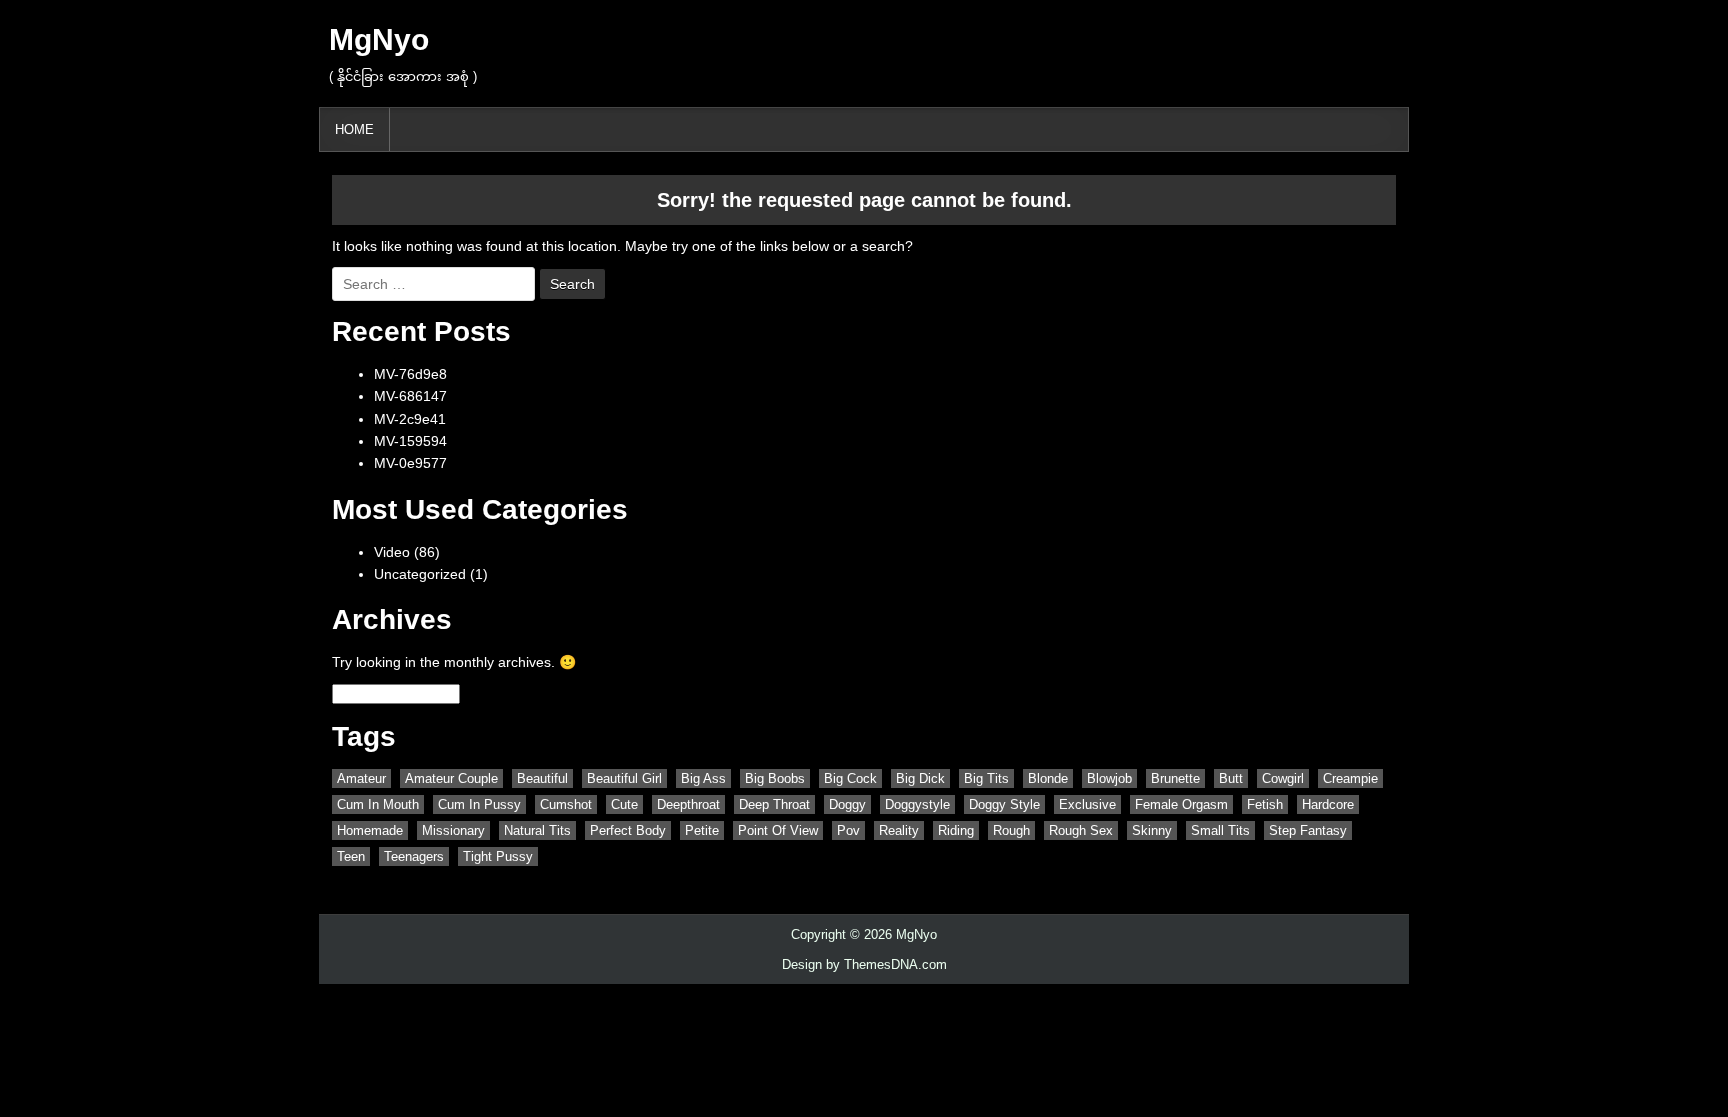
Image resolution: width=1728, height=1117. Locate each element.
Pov (848, 830)
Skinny (1152, 830)
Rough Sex (1081, 830)
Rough (1011, 830)
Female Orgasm (1181, 804)
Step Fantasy (1308, 830)
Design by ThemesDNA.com (864, 964)
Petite (702, 830)
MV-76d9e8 (410, 374)
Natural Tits (537, 830)
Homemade (370, 830)
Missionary (453, 830)
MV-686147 (410, 396)
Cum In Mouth (378, 804)
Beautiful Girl (624, 778)
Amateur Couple (451, 778)
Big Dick (920, 778)
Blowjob (1109, 778)
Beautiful (542, 778)
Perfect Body (628, 830)
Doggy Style (1004, 804)
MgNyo (379, 39)
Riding (956, 830)
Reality (899, 830)
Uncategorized (420, 574)
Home (354, 129)
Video (392, 552)
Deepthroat (688, 804)
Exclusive (1087, 804)
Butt (1231, 778)
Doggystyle (917, 804)
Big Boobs (775, 778)
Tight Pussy (498, 856)
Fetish (1265, 804)
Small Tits (1220, 830)
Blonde (1048, 778)
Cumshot (566, 804)
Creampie (1350, 778)
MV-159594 (410, 441)
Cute (624, 804)
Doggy (847, 804)
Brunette (1175, 778)
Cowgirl (1283, 778)
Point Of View (778, 830)
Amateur (361, 778)
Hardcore (1328, 804)
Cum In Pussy (479, 804)
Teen (351, 856)
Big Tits (986, 778)
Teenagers (414, 856)
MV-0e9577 (410, 463)
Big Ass (703, 778)
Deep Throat (774, 804)
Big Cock (850, 778)
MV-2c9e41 (410, 419)
